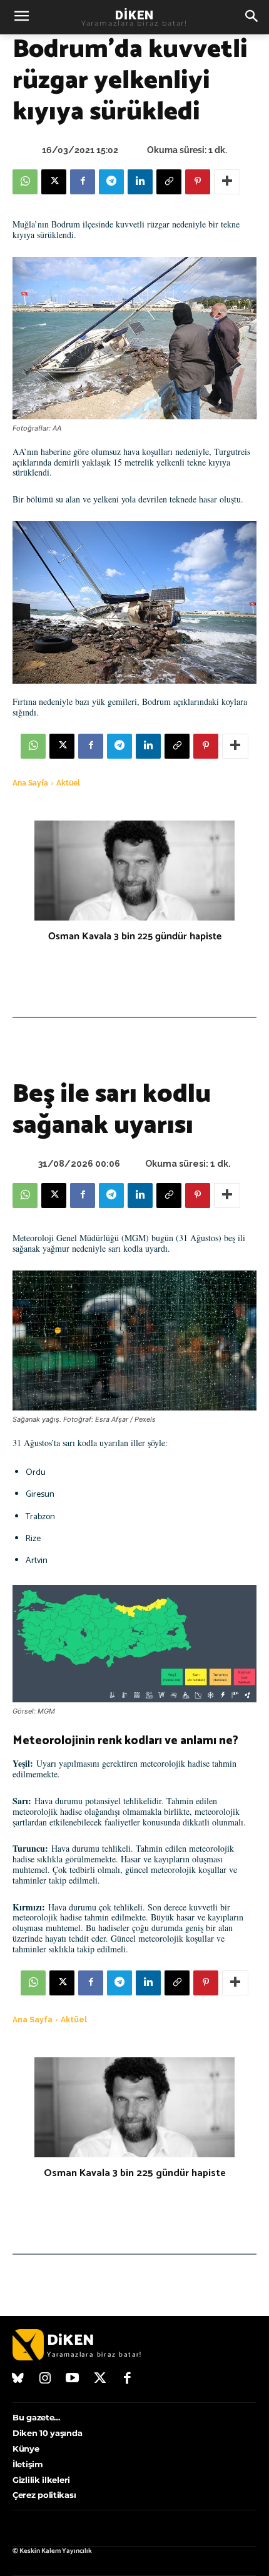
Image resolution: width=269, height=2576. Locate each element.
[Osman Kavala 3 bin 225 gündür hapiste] (134, 871)
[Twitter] (100, 2379)
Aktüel (68, 783)
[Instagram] (46, 2379)
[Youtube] (73, 2379)
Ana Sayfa (30, 783)
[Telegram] (111, 182)
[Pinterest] (198, 182)
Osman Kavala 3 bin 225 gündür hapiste (135, 936)
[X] (54, 182)
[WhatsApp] (25, 182)
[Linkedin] (140, 182)
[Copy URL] (169, 182)
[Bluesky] (18, 2379)
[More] (227, 182)
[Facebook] (83, 182)
